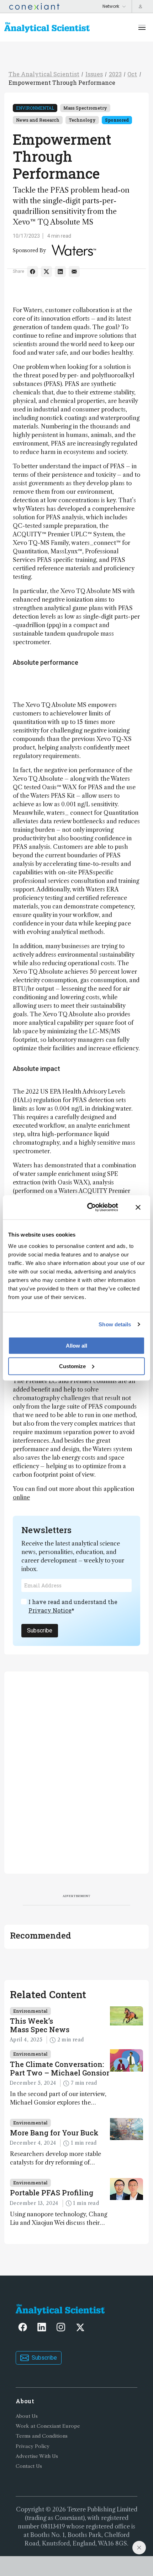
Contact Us (29, 2466)
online (21, 1497)
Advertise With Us (37, 2456)
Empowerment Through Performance (62, 82)
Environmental (35, 108)
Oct (132, 74)
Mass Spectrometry (85, 108)
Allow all (76, 1345)
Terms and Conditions (42, 2436)
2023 (115, 74)
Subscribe (40, 1630)
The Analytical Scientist (44, 74)
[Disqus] (76, 1771)
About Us (27, 2416)
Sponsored (117, 120)
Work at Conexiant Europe (48, 2426)
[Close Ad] (139, 2548)
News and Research (38, 120)
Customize (72, 1366)
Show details (115, 1324)
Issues (94, 74)
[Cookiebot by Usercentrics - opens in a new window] (89, 1207)
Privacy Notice (50, 1610)
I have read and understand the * (73, 1606)
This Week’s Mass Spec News (40, 2025)
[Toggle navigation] (142, 27)
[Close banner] (138, 1207)
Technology (82, 120)
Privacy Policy (33, 2446)
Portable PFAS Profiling (52, 2193)
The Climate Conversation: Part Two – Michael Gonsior (60, 2068)
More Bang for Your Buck (54, 2133)
